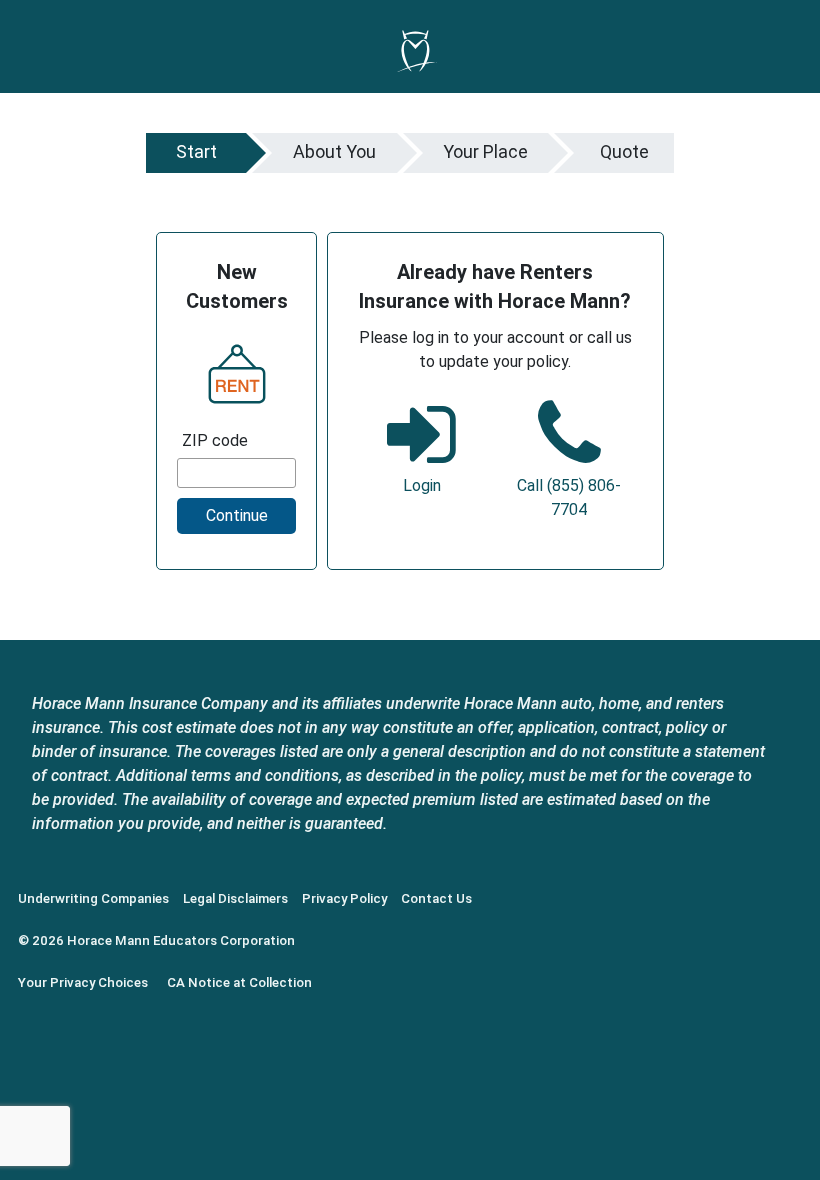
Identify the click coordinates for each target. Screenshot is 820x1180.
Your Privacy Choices (83, 982)
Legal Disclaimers (235, 898)
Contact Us (436, 898)
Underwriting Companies (93, 898)
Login (422, 485)
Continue (237, 515)
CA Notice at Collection (239, 982)
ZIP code (215, 440)
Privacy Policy (344, 898)
